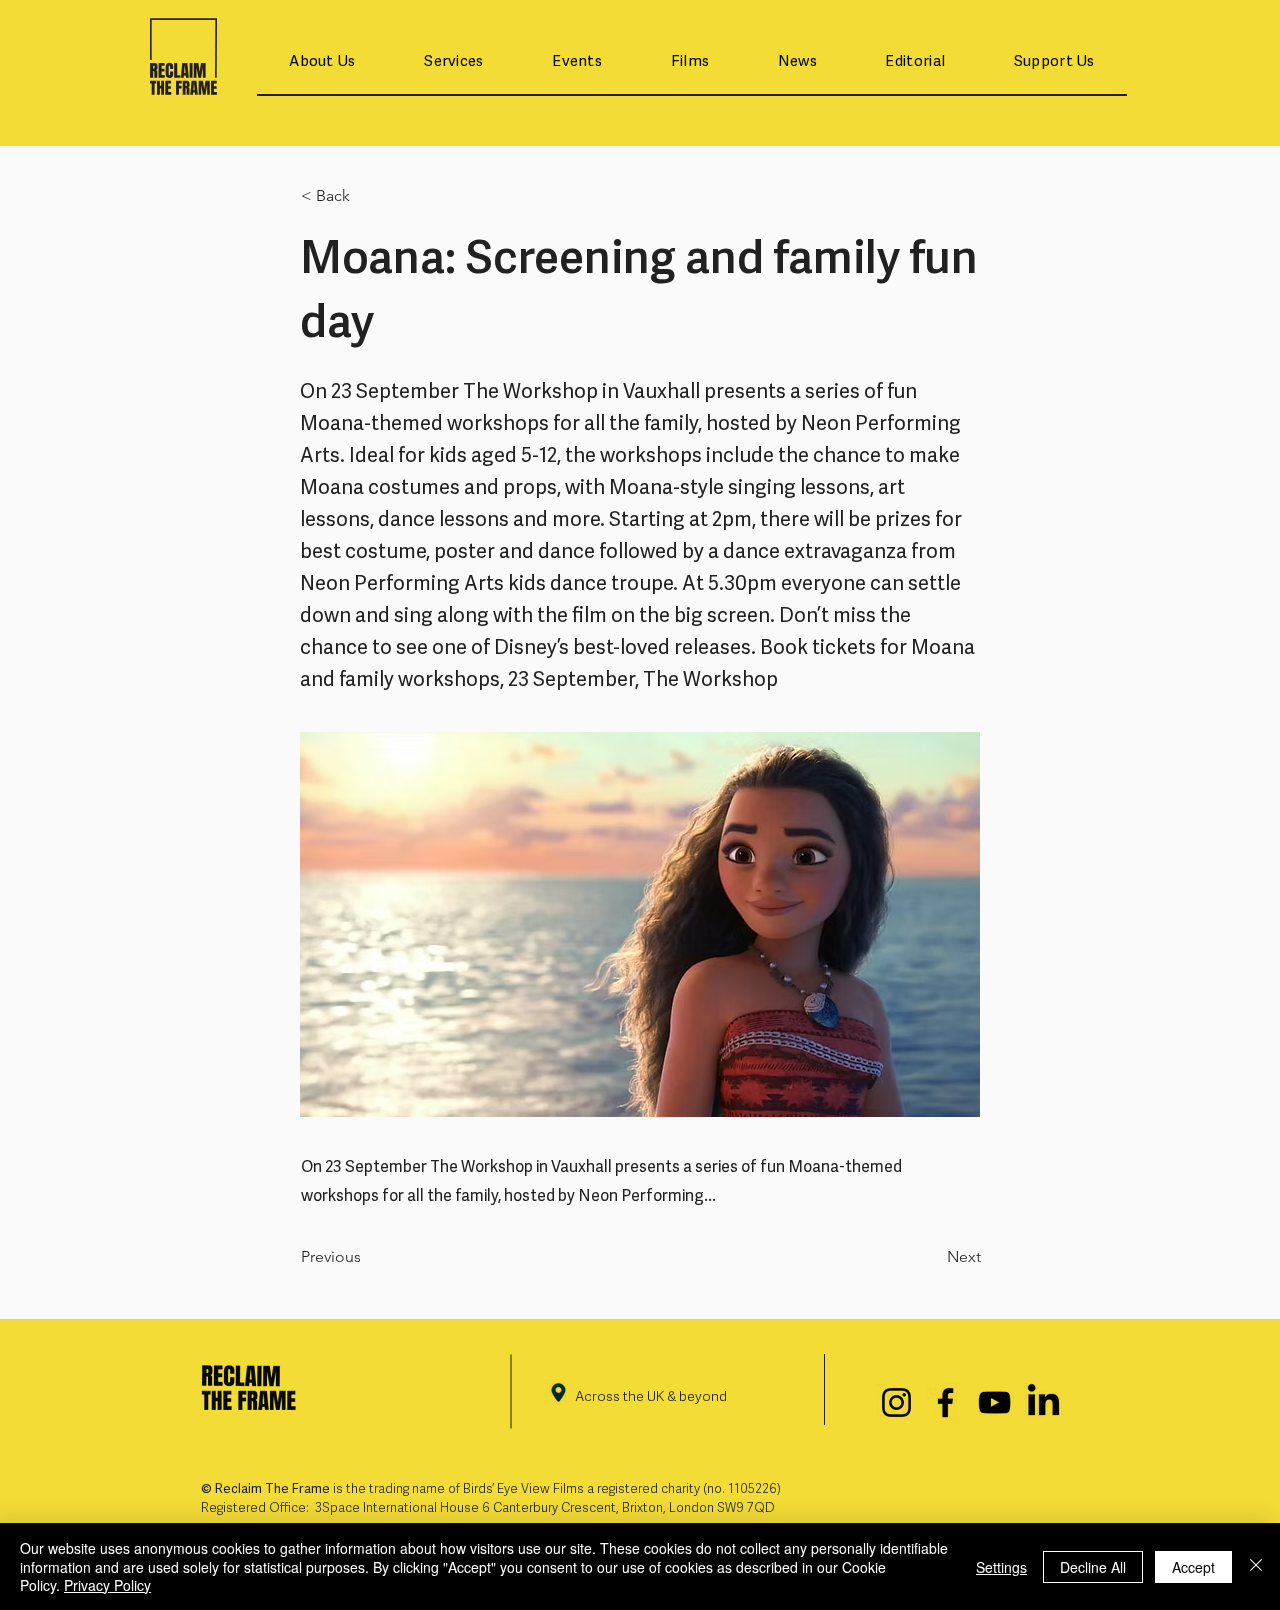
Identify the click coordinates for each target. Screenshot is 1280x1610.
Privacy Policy (107, 1585)
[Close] (1256, 1566)
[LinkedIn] (1043, 1402)
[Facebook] (945, 1402)
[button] (322, 62)
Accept (1193, 1567)
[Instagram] (896, 1402)
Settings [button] (1001, 1567)
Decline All (1093, 1567)
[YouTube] (994, 1402)
